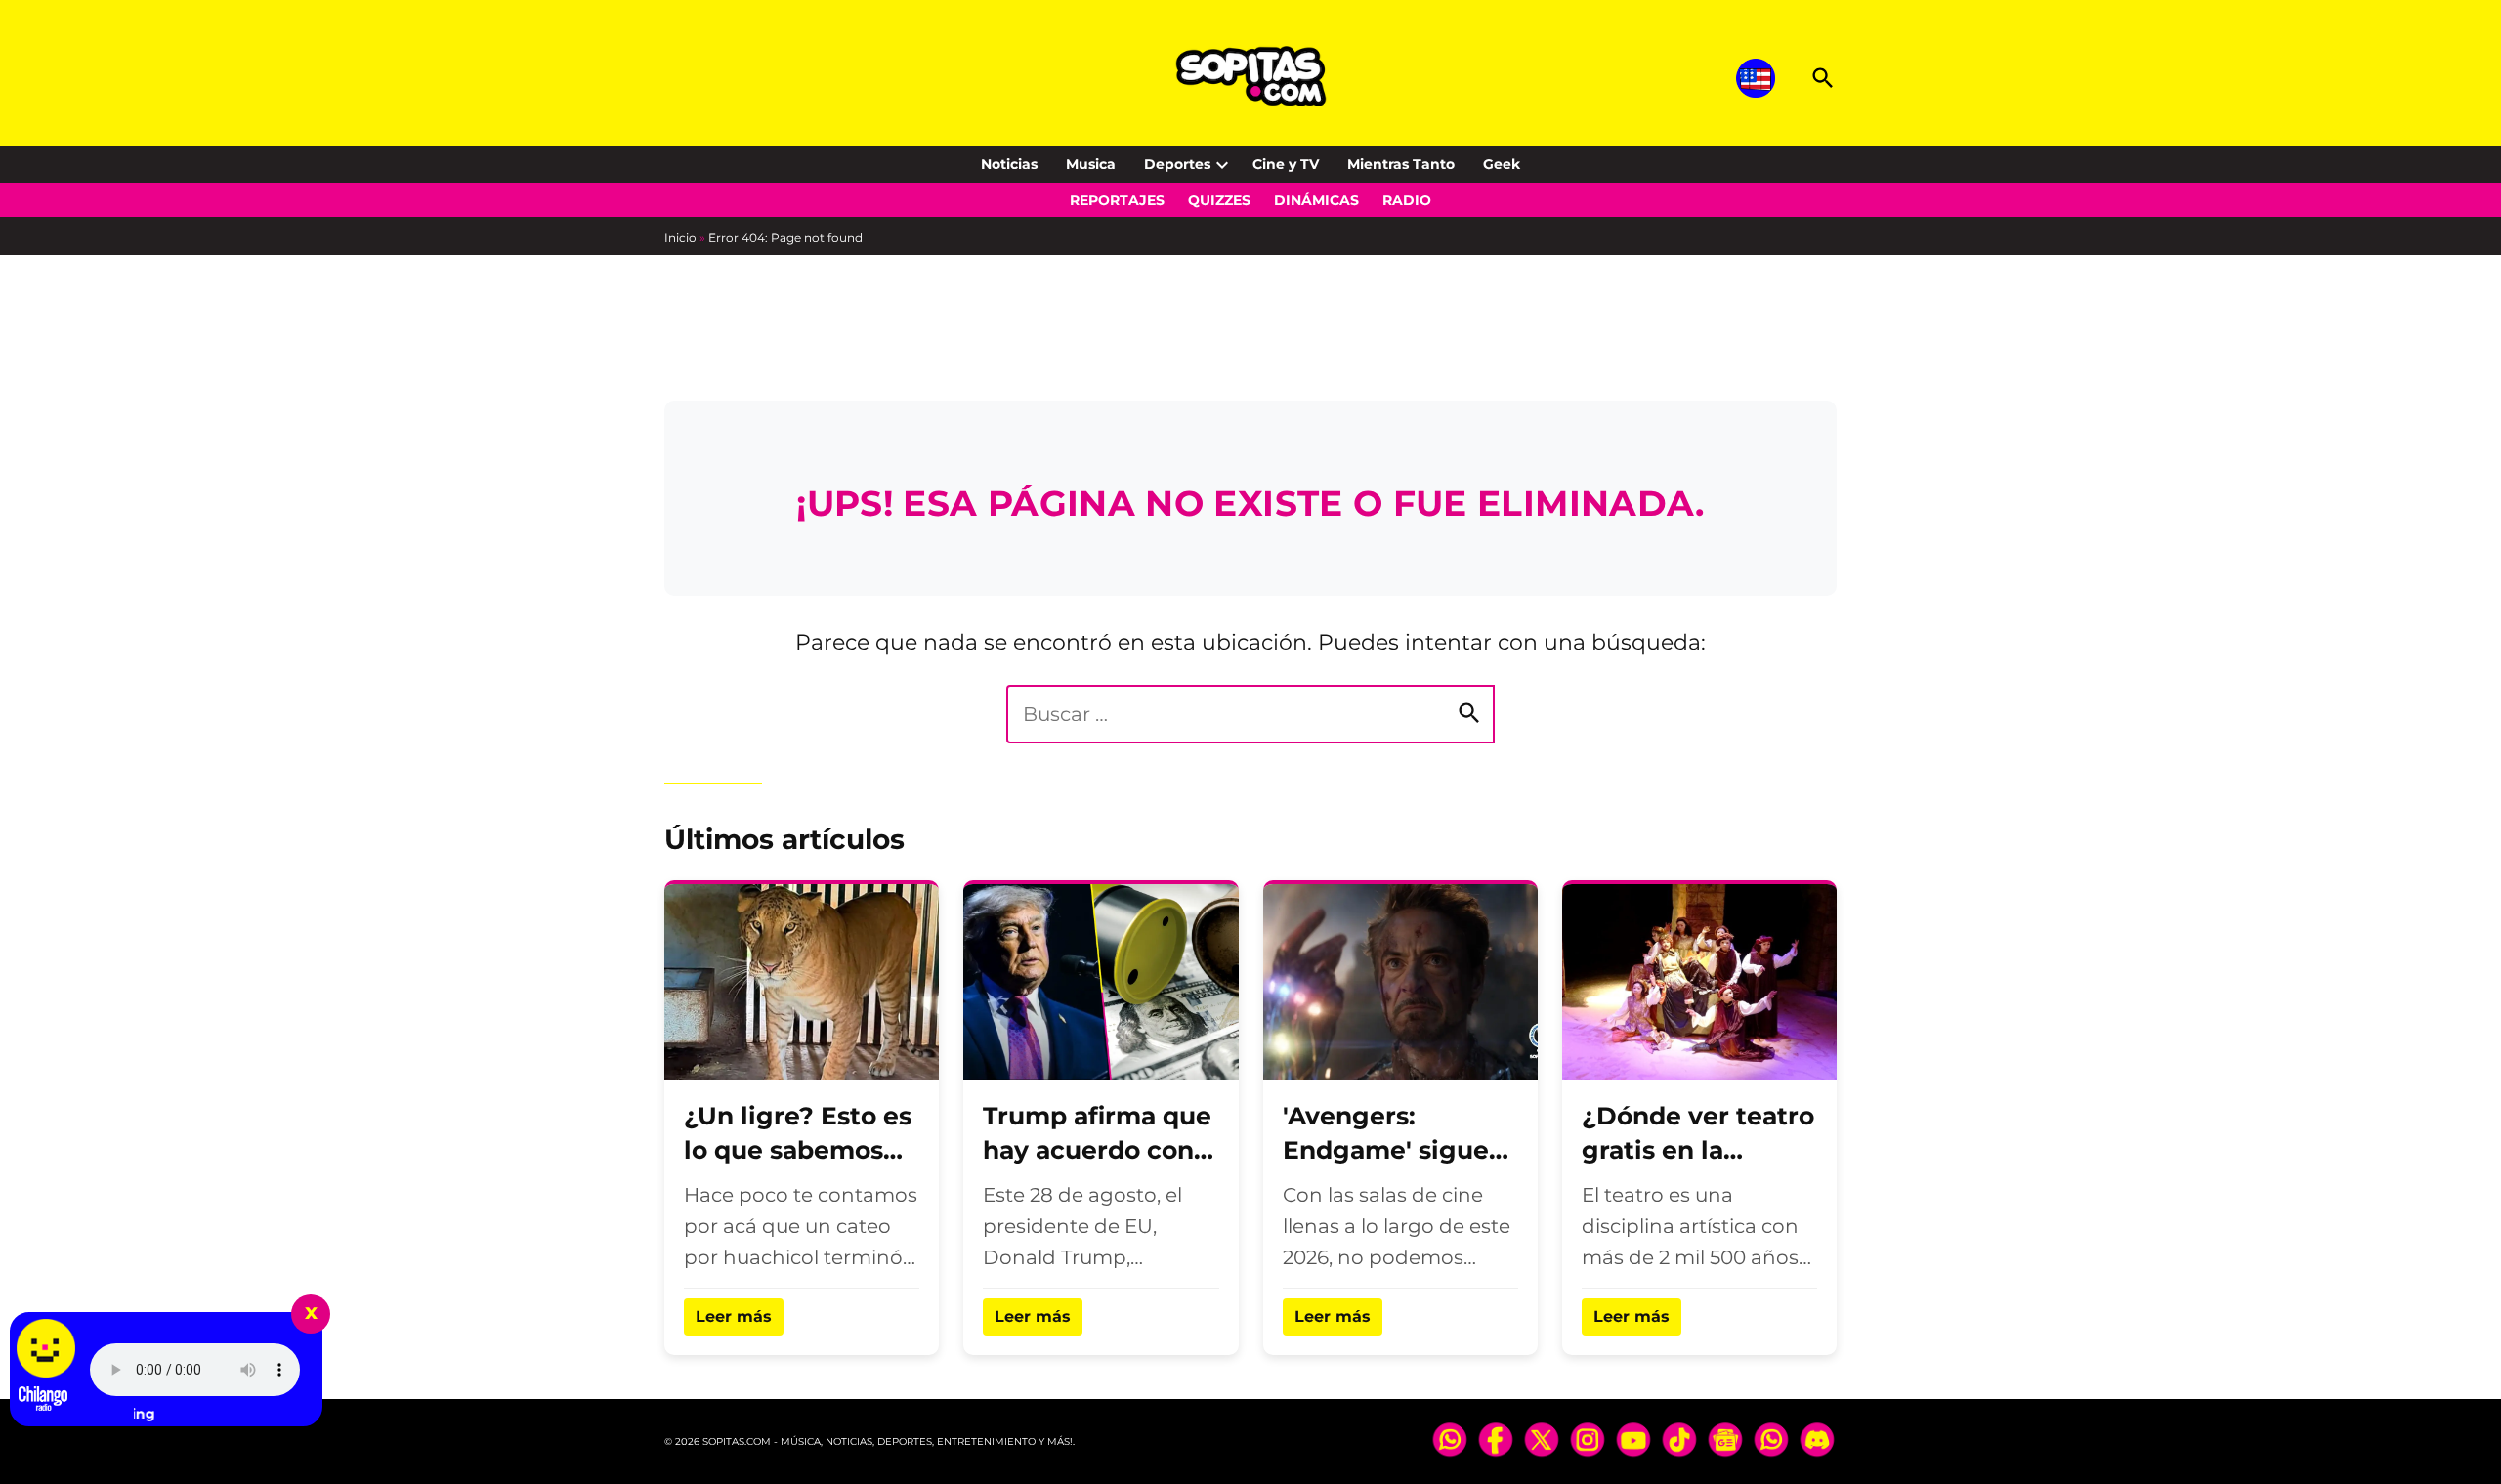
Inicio (680, 238)
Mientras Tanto (1401, 164)
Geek (1502, 164)
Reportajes (1117, 200)
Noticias (1009, 164)
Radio (1407, 200)
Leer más (734, 1316)
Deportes (1177, 164)
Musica (1091, 164)
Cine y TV (1286, 164)
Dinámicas (1316, 200)
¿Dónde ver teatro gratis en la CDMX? (1698, 1150)
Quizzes (1219, 200)
